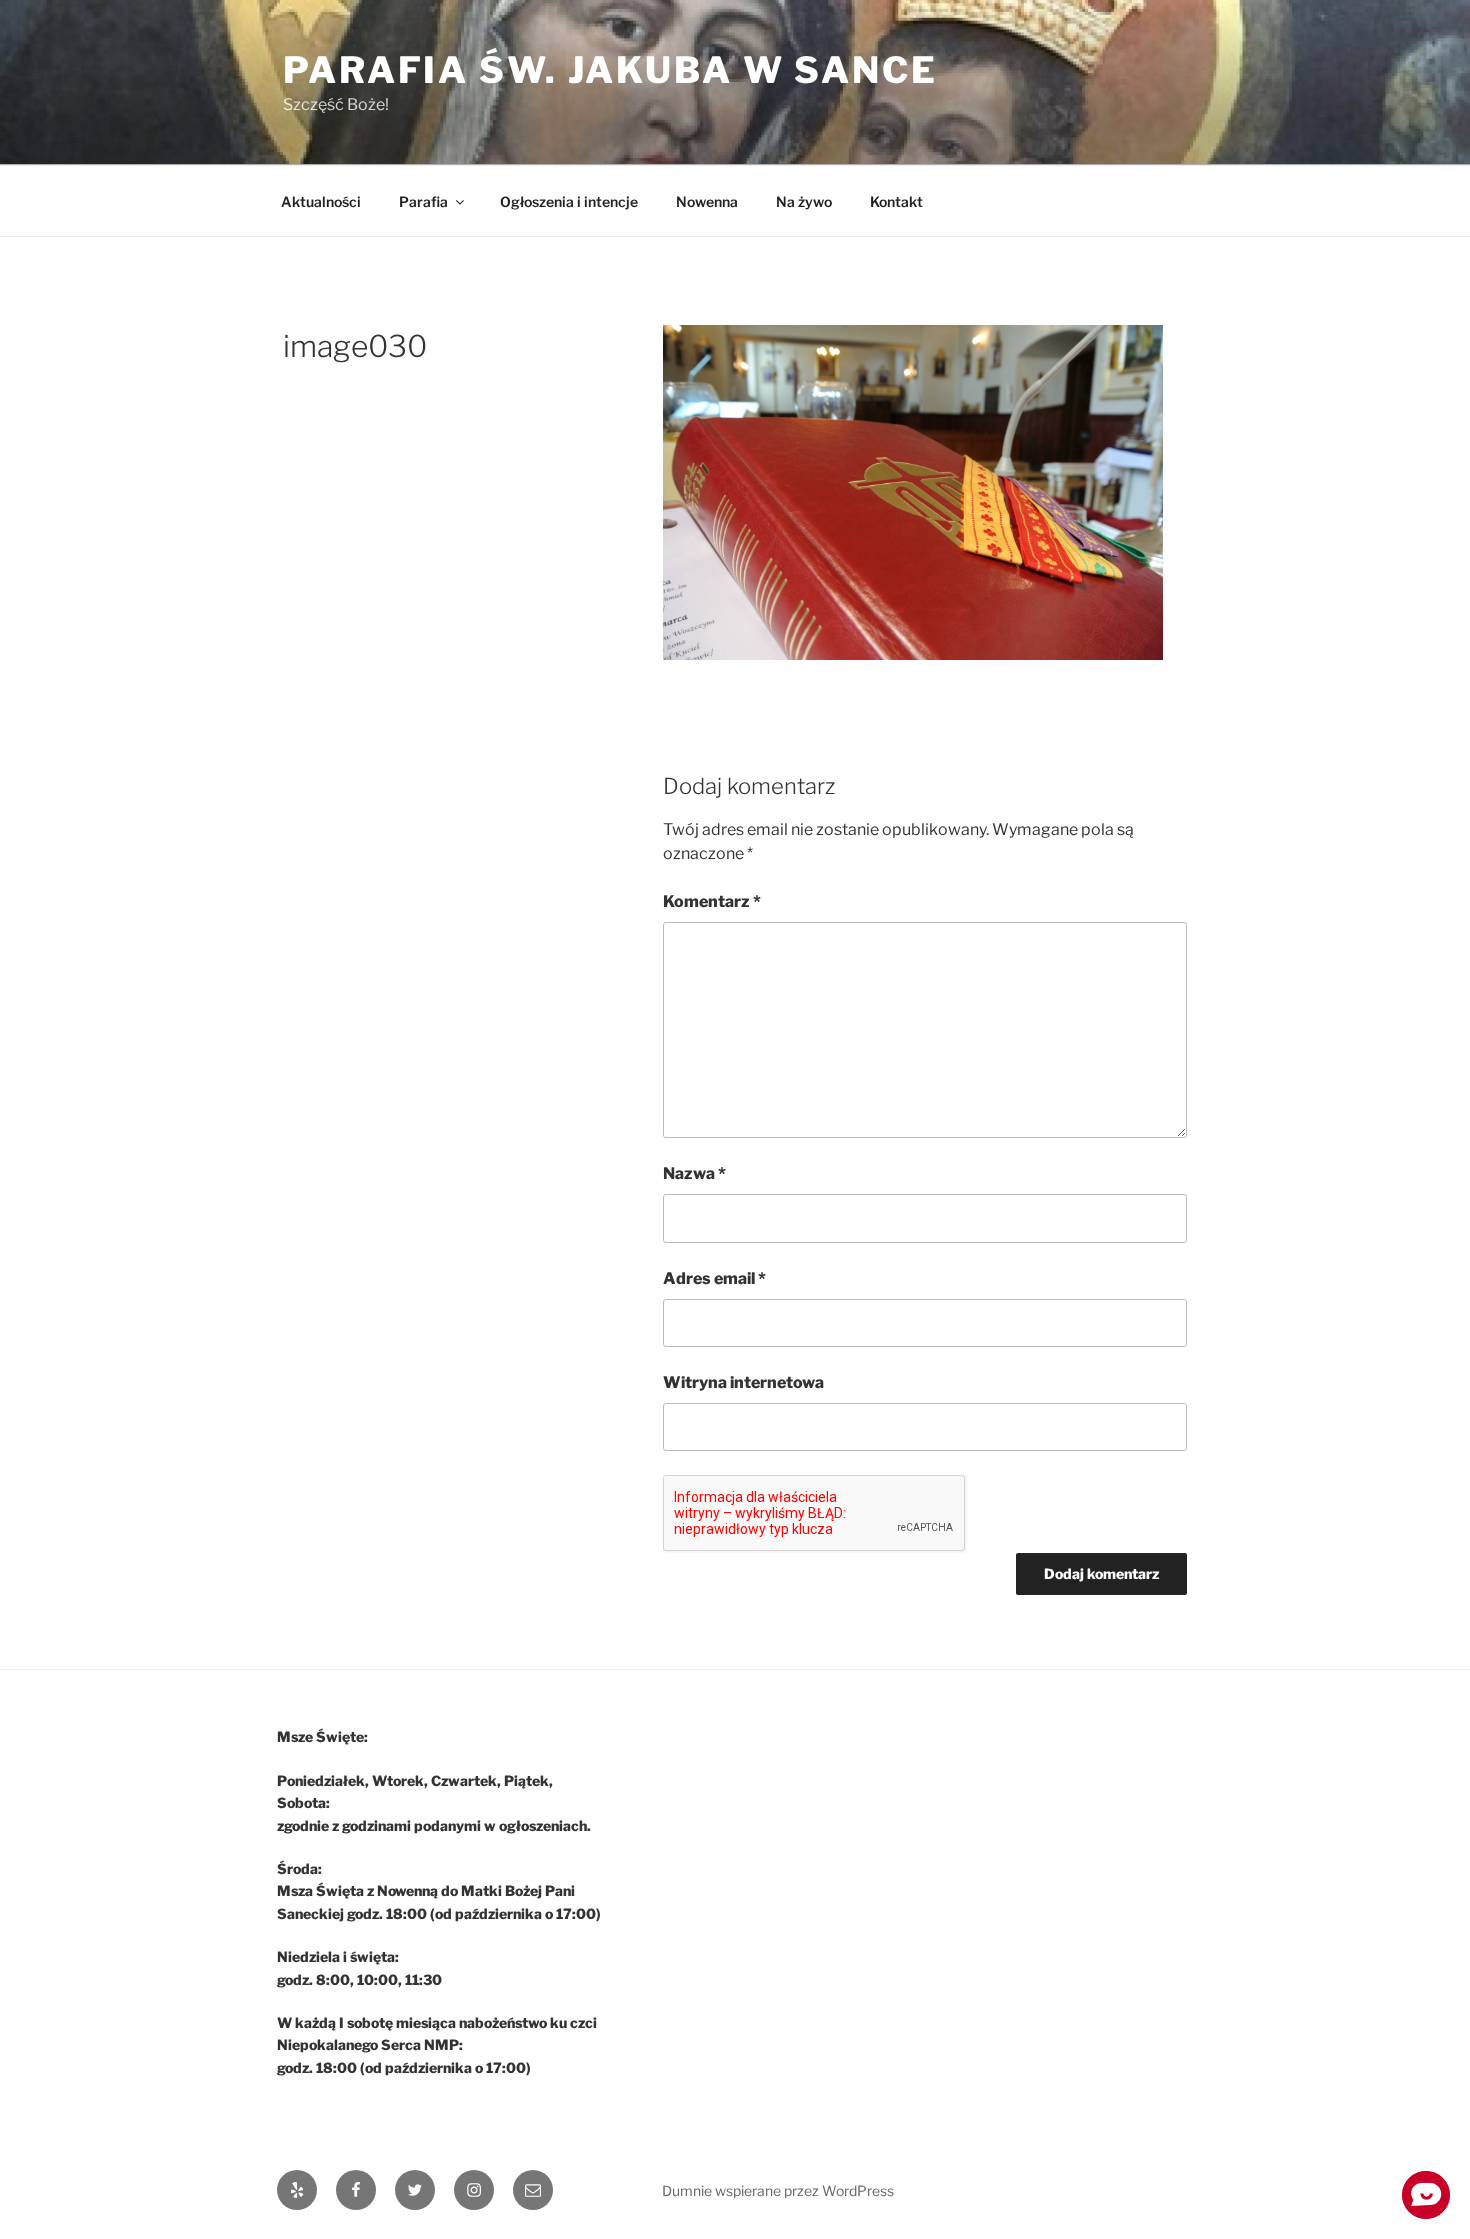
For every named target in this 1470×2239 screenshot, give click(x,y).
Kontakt (896, 201)
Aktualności (321, 201)
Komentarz (712, 901)
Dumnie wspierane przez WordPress (778, 2190)
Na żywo (804, 201)
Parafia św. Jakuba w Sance (610, 70)
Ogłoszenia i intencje (569, 201)
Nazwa (694, 1173)
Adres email (714, 1278)
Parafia (423, 201)
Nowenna (707, 201)
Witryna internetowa (743, 1382)
